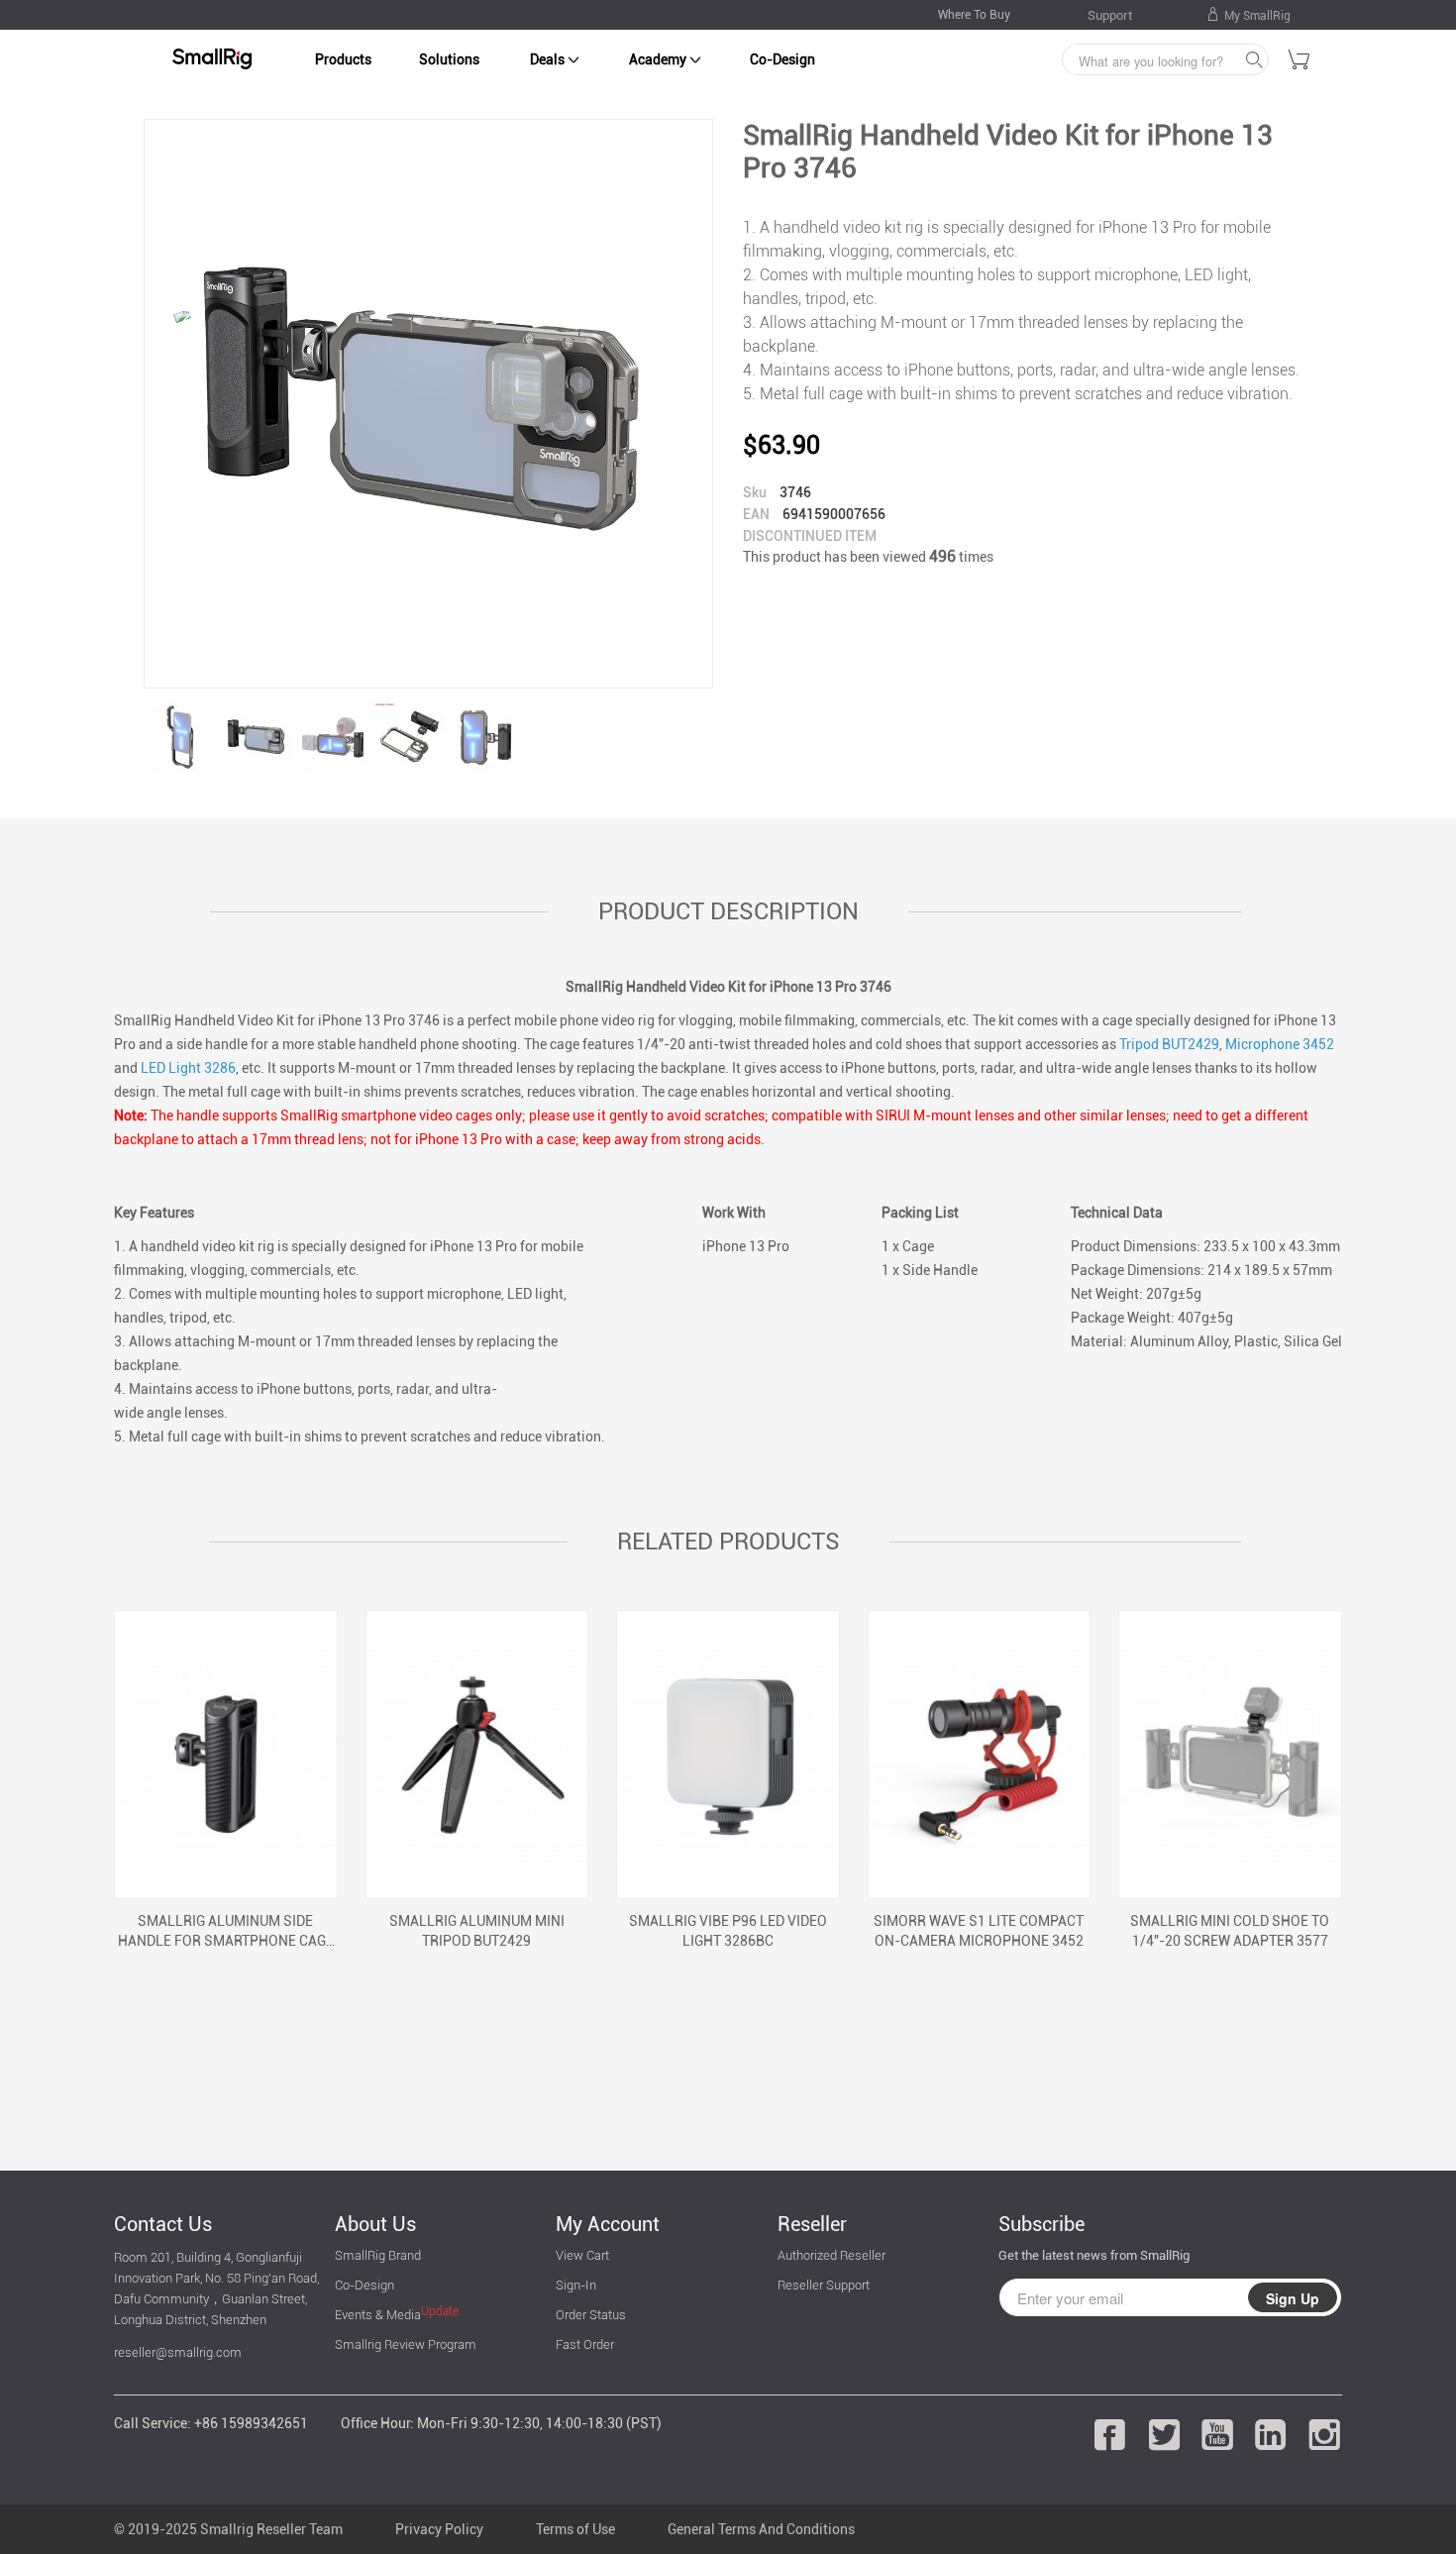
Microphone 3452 (1280, 1044)
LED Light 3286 (188, 1068)
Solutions (449, 59)
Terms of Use (575, 2529)
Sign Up (1293, 2298)
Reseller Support (824, 2285)
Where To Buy (974, 15)
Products (343, 59)
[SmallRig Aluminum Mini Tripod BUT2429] (477, 1755)
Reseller (812, 2224)
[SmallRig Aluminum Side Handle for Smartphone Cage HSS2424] (226, 1755)
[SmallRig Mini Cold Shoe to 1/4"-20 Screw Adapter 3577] (1230, 1755)
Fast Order (585, 2344)
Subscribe (1041, 2224)
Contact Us (163, 2224)
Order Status (591, 2315)
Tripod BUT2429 (1169, 1044)
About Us (375, 2224)
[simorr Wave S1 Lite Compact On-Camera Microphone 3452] (980, 1755)
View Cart (582, 2255)
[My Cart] (1300, 62)
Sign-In (576, 2285)
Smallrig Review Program (406, 2344)
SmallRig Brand (378, 2255)
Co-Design (782, 59)
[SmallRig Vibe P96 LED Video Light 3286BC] (728, 1755)
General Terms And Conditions (761, 2529)
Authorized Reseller (832, 2255)
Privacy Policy (439, 2529)
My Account (608, 2224)
